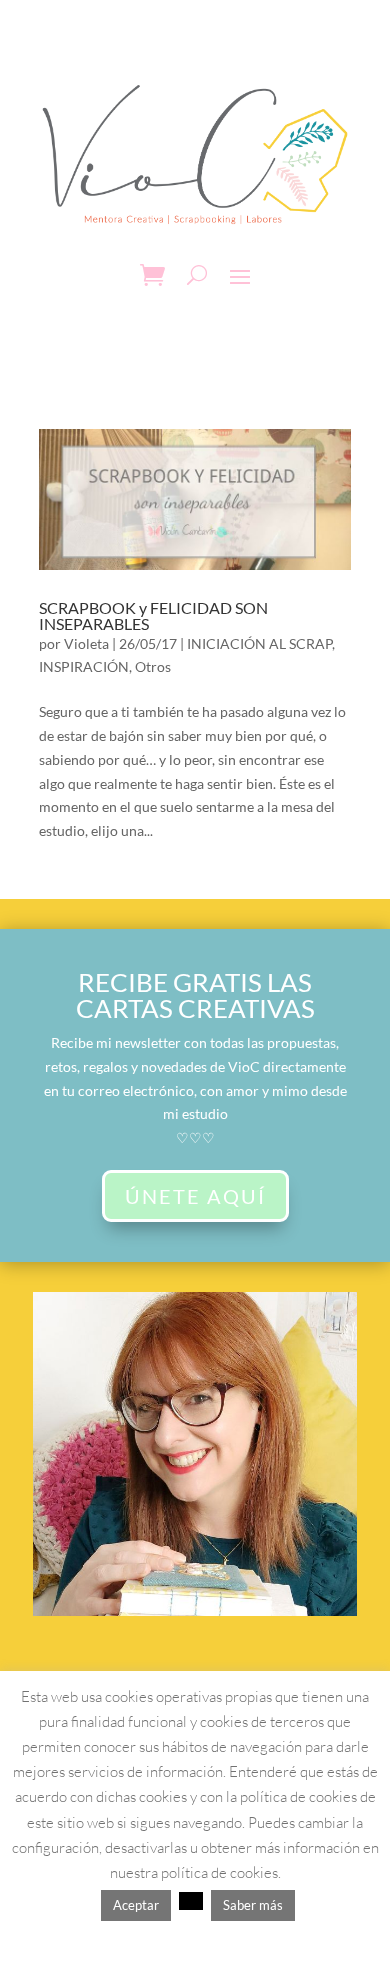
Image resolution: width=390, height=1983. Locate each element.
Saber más (253, 1905)
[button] (191, 1901)
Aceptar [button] (136, 1905)
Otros (153, 666)
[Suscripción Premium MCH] (195, 1610)
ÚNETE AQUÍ (195, 1196)
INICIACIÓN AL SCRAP (259, 643)
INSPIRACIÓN (84, 666)
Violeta (86, 643)
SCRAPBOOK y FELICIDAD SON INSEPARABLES (153, 615)
